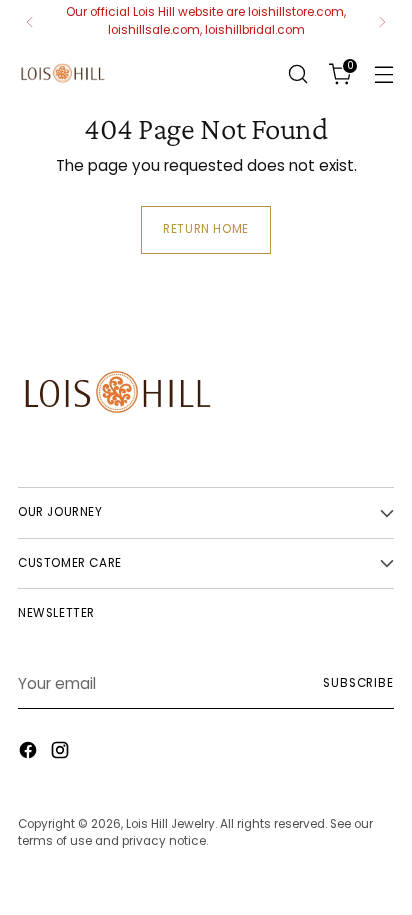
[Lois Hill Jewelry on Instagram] (62, 753)
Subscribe (358, 683)
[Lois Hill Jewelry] (63, 73)
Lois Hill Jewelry (170, 824)
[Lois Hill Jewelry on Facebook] (30, 753)
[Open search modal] (297, 73)
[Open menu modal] (383, 73)
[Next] (382, 21)
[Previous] (30, 21)
